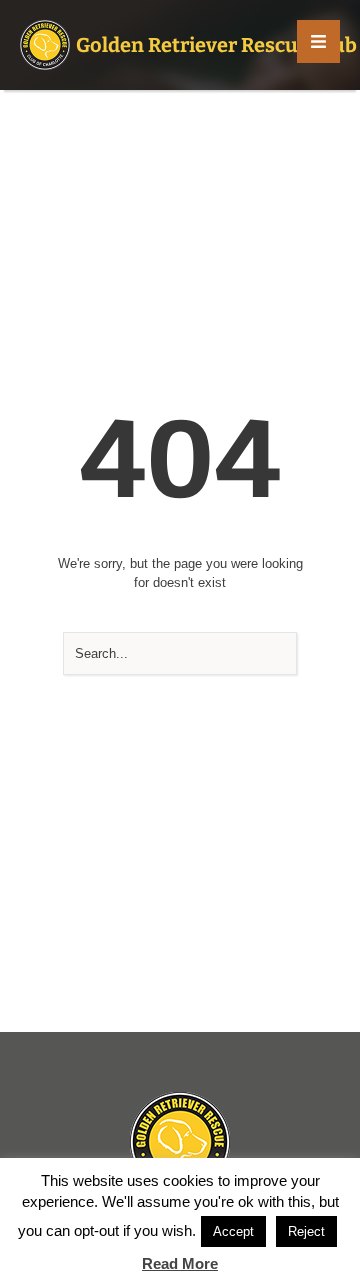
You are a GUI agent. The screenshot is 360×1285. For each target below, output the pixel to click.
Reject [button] (306, 1231)
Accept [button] (233, 1231)
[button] (318, 41)
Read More (180, 1263)
